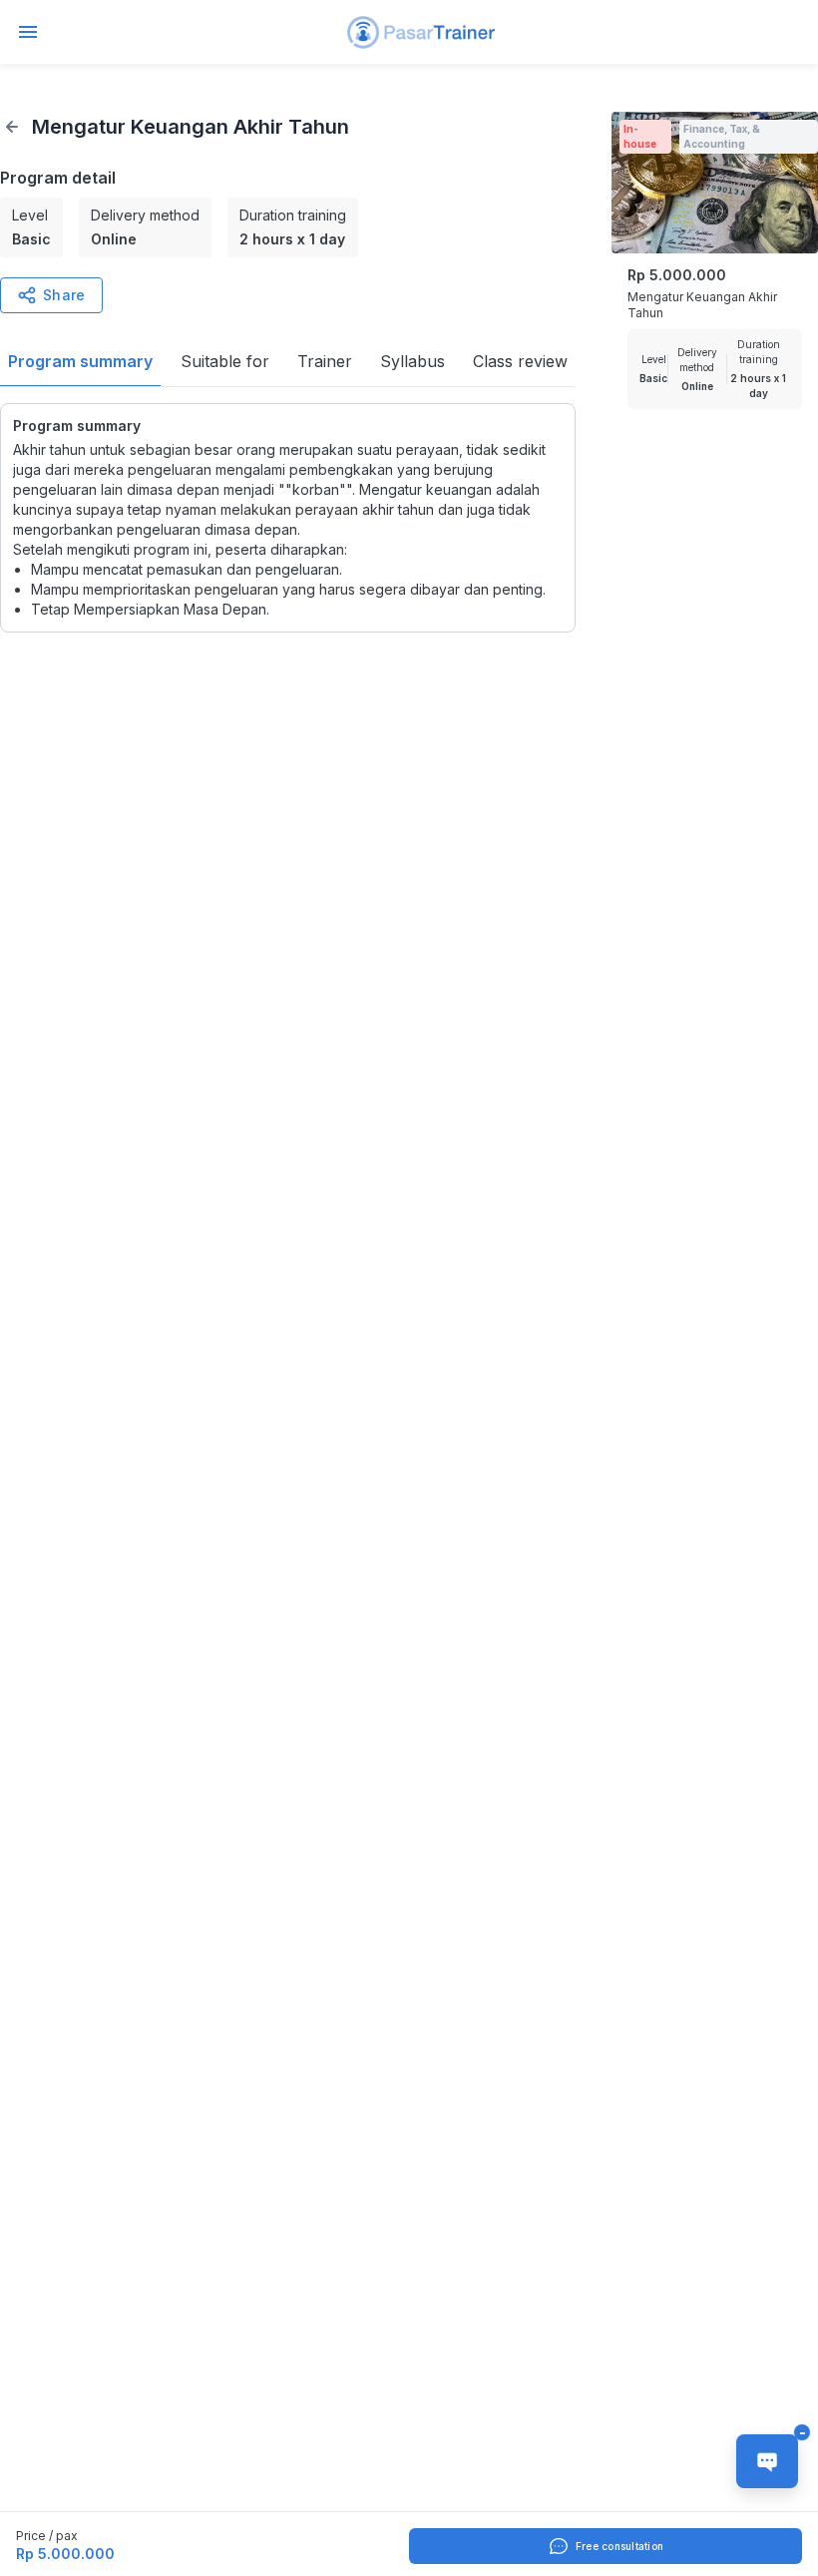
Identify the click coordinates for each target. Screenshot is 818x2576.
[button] (421, 32)
